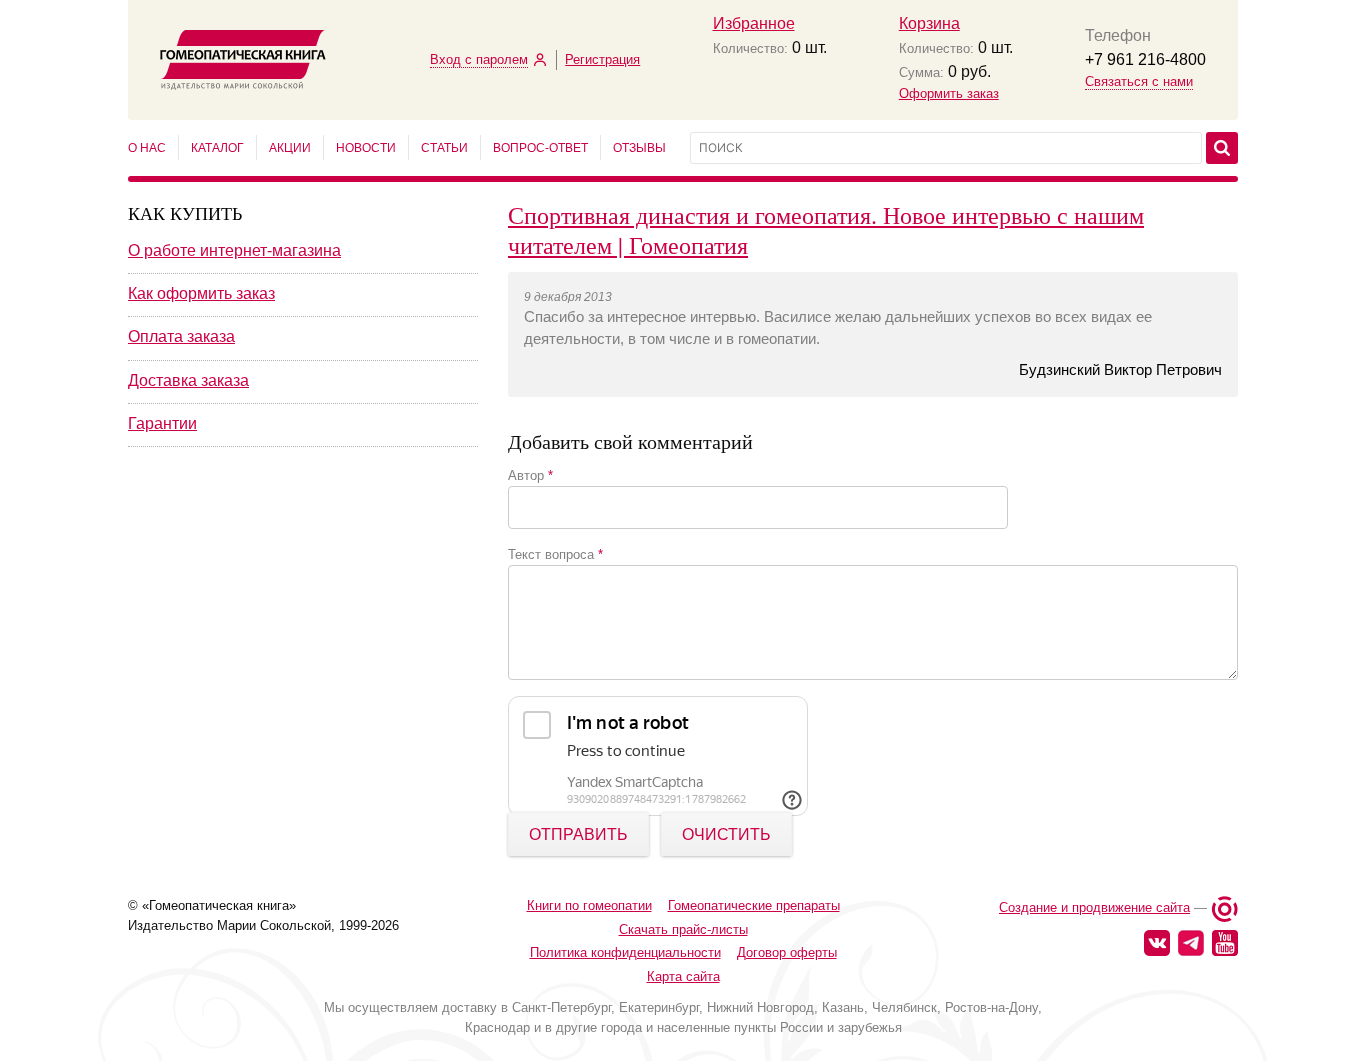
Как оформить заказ (201, 293)
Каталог (217, 148)
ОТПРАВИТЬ (578, 834)
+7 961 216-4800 (1145, 59)
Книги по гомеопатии (589, 905)
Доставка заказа (188, 380)
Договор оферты (787, 952)
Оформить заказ (949, 93)
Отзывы (639, 148)
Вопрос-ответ (540, 148)
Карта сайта (683, 976)
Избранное (754, 23)
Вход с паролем (479, 59)
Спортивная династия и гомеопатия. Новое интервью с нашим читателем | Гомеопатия (826, 230)
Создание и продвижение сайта (1094, 907)
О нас (147, 148)
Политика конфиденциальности (625, 952)
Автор (530, 475)
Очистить (726, 834)
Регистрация (602, 59)
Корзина (929, 23)
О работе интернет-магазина (234, 250)
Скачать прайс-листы (683, 929)
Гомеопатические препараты (754, 905)
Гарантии (162, 423)
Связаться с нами (1139, 81)
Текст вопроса (555, 554)
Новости (366, 148)
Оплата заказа (181, 336)
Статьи (444, 148)
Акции (290, 148)
